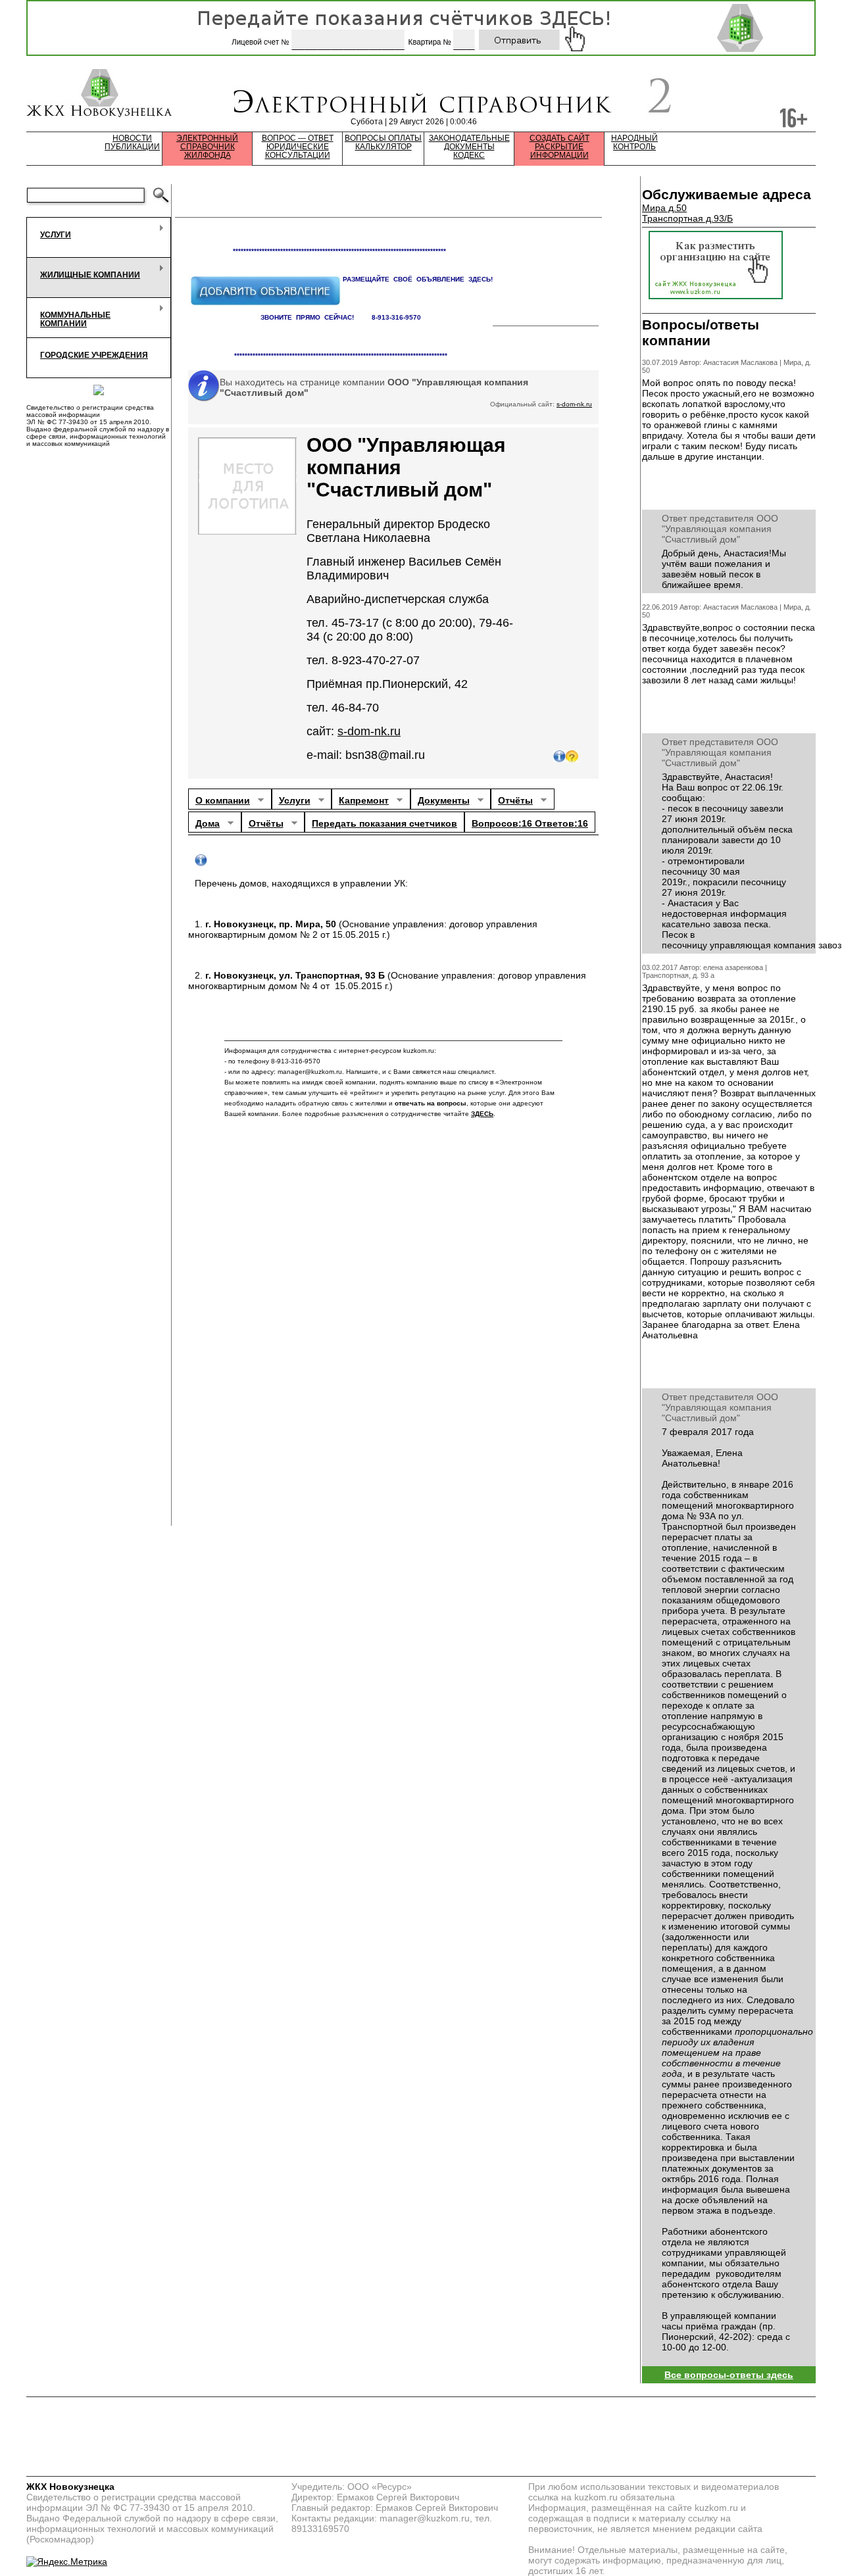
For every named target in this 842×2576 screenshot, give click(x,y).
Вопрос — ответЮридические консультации (298, 147)
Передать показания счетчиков (384, 823)
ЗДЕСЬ (482, 1114)
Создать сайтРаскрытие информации (559, 147)
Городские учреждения (94, 355)
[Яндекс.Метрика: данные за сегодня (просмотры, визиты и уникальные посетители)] (67, 2562)
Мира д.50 (664, 208)
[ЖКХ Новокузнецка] (100, 95)
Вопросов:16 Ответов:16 (530, 823)
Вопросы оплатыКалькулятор (383, 143)
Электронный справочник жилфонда (207, 147)
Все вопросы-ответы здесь (729, 2375)
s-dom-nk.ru (574, 404)
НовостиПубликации (132, 143)
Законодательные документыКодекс (469, 147)
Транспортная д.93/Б (687, 218)
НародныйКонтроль (634, 143)
